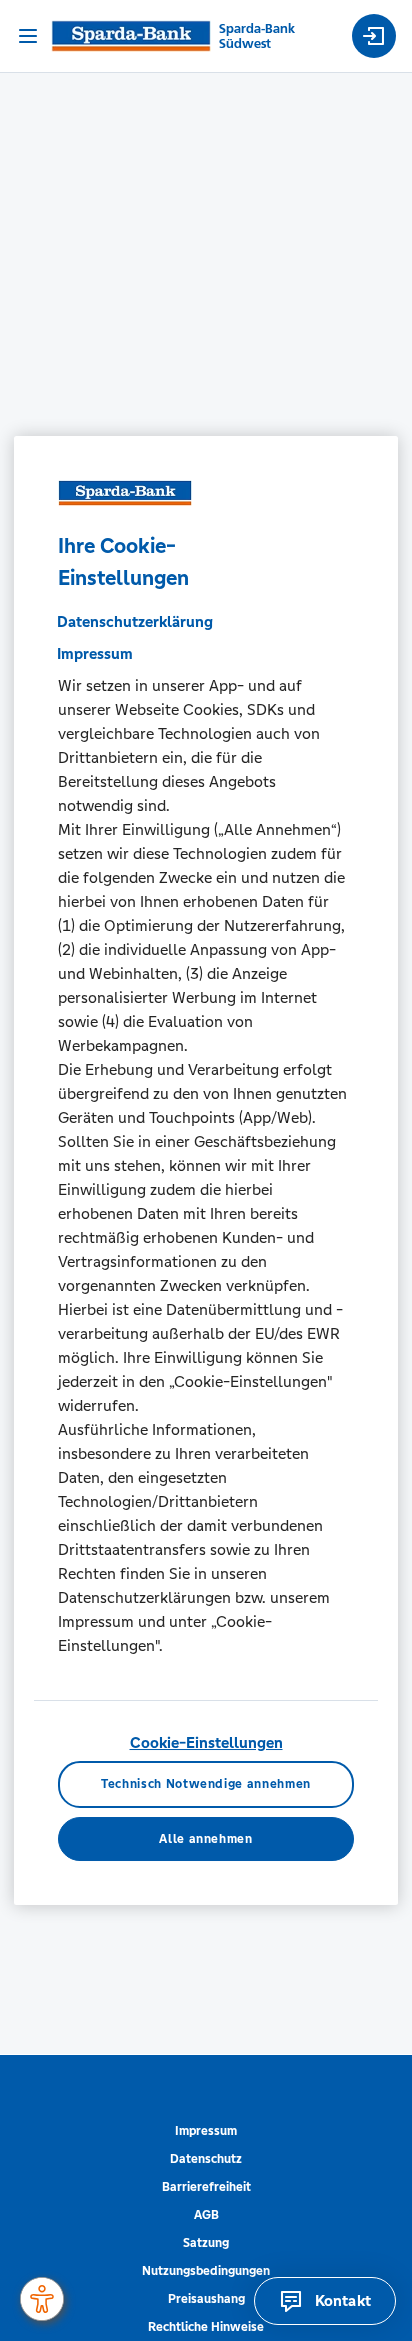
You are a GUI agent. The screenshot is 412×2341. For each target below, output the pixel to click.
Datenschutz (206, 2159)
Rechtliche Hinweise (206, 2327)
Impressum (206, 2131)
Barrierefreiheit (206, 2187)
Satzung (206, 2243)
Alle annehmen (205, 1839)
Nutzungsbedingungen (206, 2271)
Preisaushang (206, 2299)
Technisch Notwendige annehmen (206, 1785)
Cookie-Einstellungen (206, 1742)
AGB (206, 2215)
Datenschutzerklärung (135, 621)
